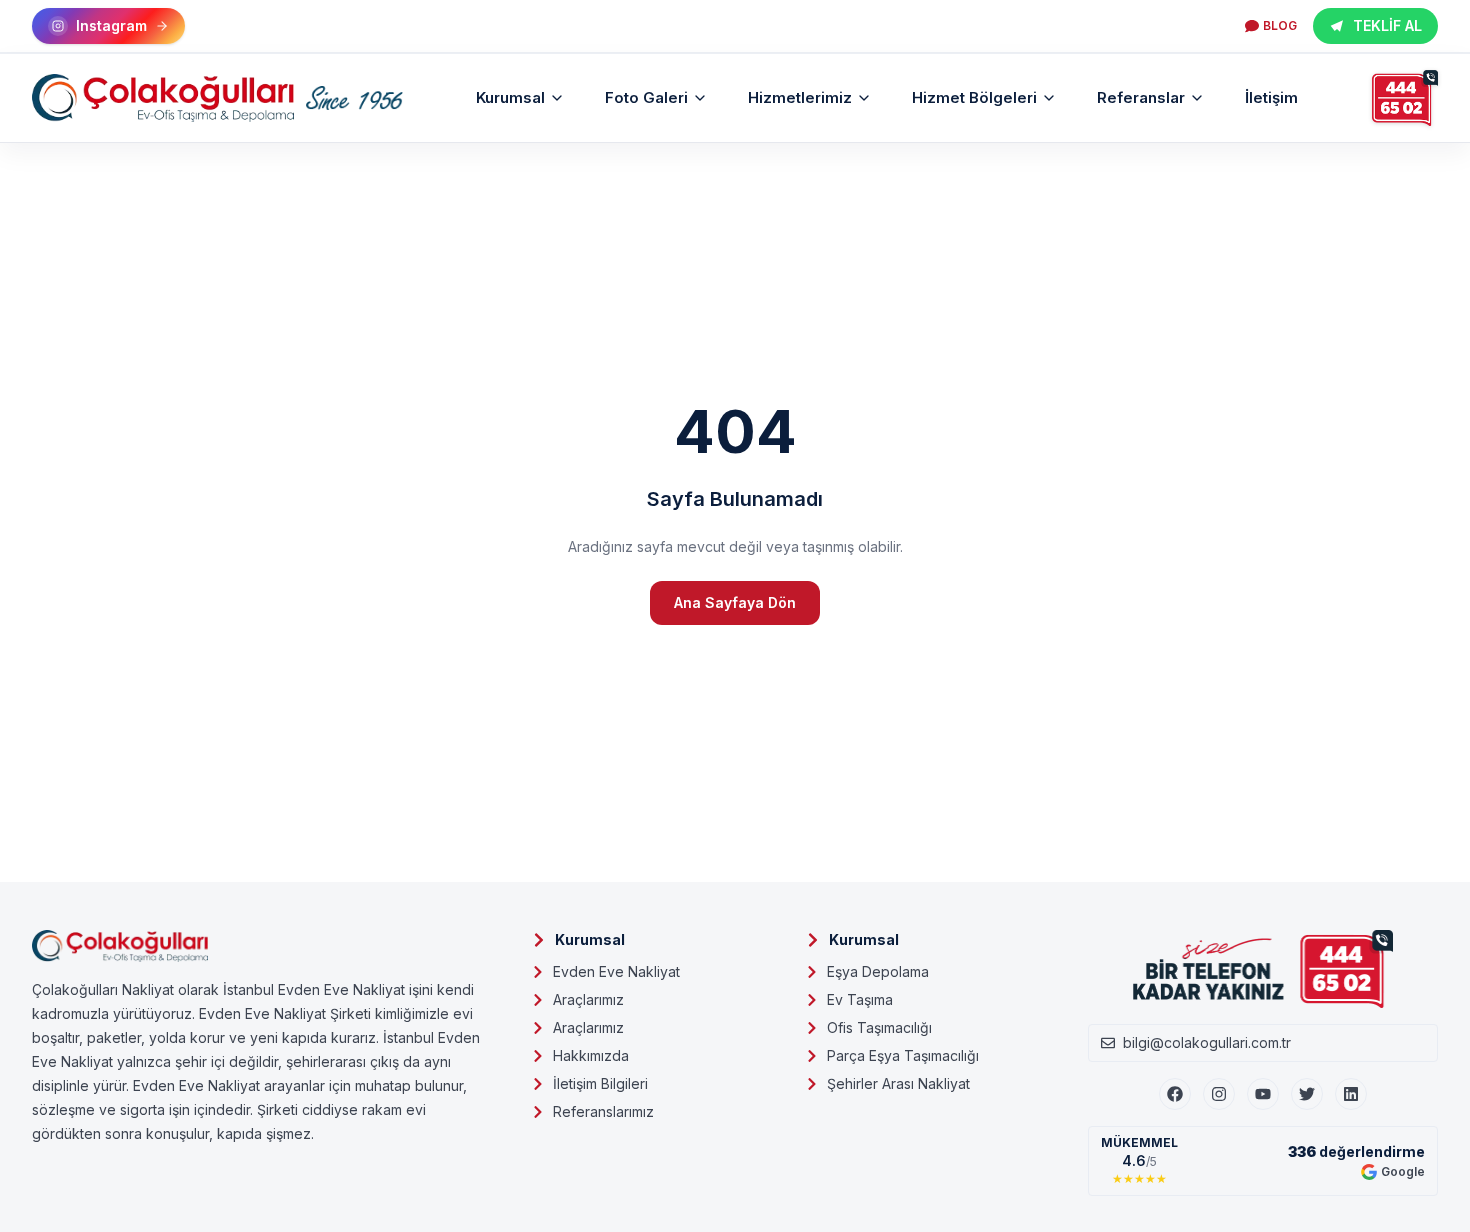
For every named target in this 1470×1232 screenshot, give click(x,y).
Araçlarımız (588, 999)
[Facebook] (1175, 1094)
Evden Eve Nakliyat (616, 971)
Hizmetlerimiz (800, 97)
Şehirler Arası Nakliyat (898, 1083)
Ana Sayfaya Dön (735, 602)
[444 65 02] (1405, 98)
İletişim (1271, 97)
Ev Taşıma (860, 999)
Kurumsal (510, 97)
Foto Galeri (646, 97)
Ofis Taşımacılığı (879, 1027)
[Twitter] (1307, 1094)
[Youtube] (1263, 1094)
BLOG (1280, 25)
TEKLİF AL (1387, 25)
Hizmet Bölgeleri (974, 97)
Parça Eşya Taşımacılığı (903, 1055)
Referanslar (1141, 97)
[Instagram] (1219, 1094)
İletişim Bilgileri (600, 1083)
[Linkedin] (1351, 1094)
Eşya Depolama (878, 971)
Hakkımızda (591, 1055)
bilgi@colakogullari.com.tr (1207, 1042)
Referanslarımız (603, 1111)
